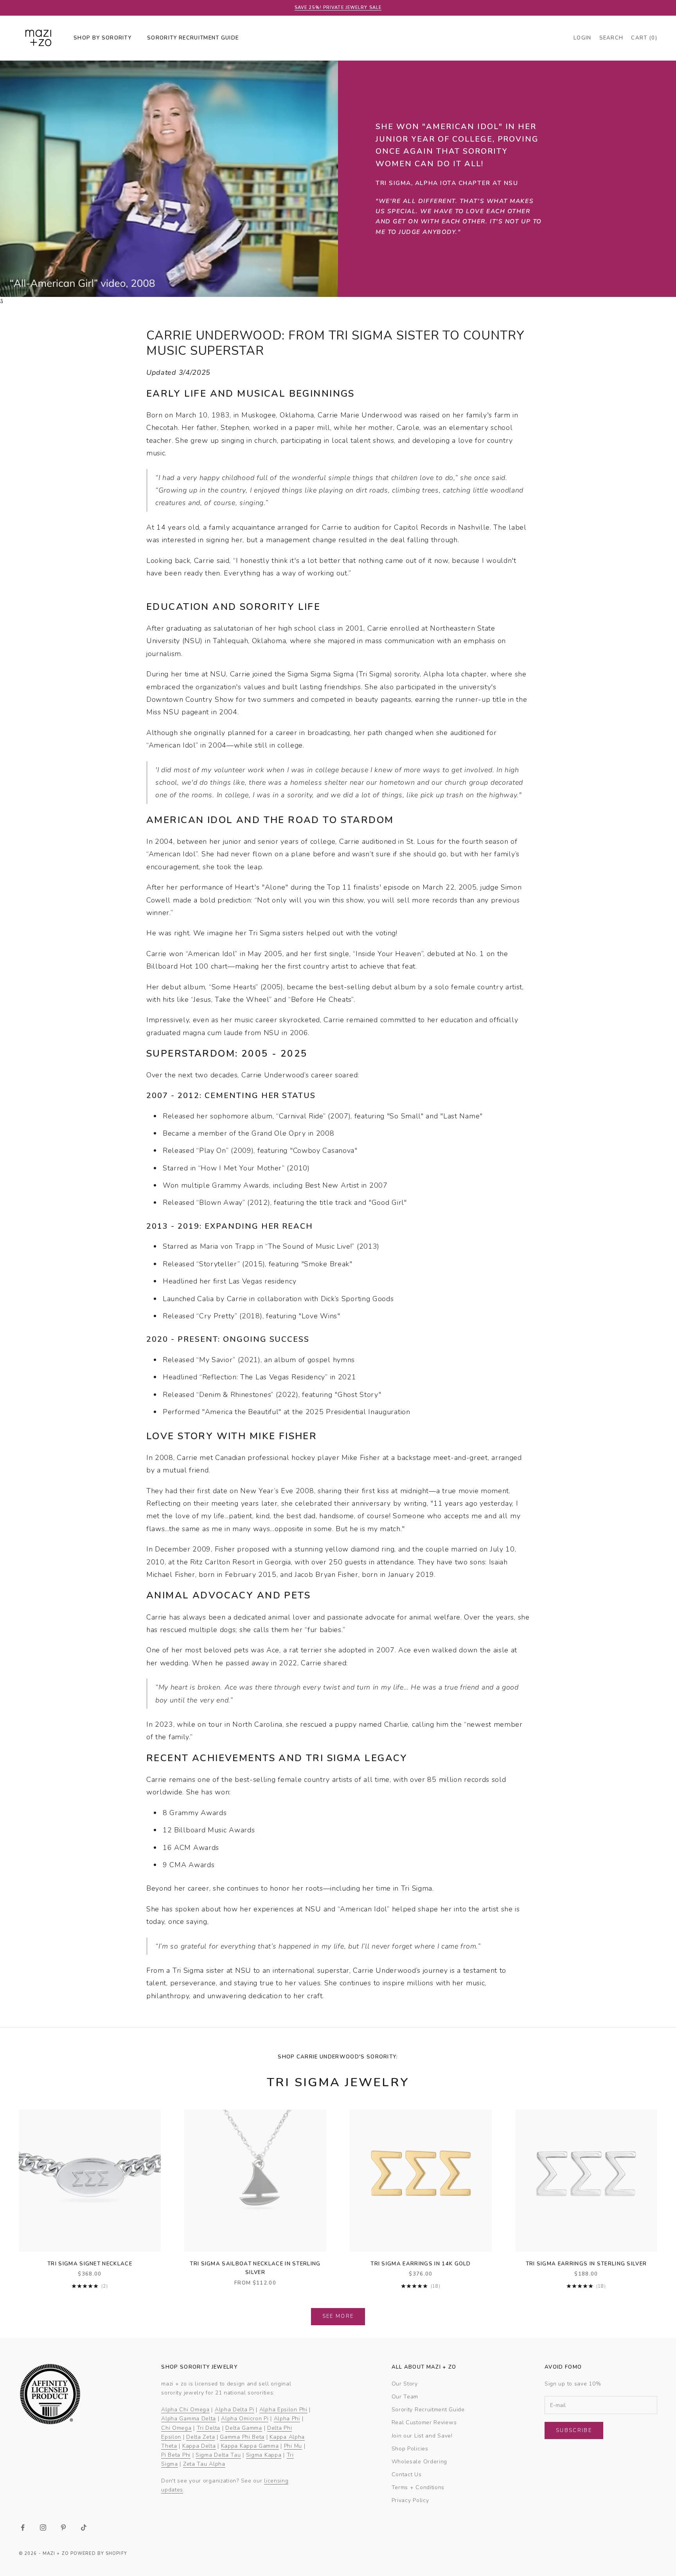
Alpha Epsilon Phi (283, 2410)
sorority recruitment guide (193, 38)
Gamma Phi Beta (242, 2437)
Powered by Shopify (99, 2554)
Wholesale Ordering (420, 2462)
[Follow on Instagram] (43, 2527)
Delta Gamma (244, 2428)
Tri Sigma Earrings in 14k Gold (421, 2264)
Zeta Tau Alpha (204, 2464)
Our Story (405, 2384)
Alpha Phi (287, 2419)
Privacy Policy (410, 2500)
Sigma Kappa (264, 2455)
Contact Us (407, 2474)
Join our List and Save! (422, 2436)
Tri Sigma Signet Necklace (90, 2264)
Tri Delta (209, 2428)
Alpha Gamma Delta (189, 2419)
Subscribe (574, 2430)
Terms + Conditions (418, 2487)
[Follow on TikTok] (84, 2527)
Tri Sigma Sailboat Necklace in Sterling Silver (255, 2268)
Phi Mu (293, 2446)
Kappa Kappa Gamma (250, 2446)
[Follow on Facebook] (23, 2527)
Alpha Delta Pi (235, 2410)
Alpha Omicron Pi (245, 2419)
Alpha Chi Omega (185, 2410)
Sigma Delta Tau (218, 2455)
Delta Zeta (200, 2437)
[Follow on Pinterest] (63, 2527)
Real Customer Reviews (424, 2422)
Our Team (405, 2397)
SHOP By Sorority (102, 38)
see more (338, 2316)
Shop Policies (410, 2449)
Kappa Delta (199, 2446)
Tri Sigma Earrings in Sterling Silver (586, 2264)
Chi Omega (176, 2428)
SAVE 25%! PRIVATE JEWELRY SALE (338, 8)
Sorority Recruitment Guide (428, 2410)
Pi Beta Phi (176, 2455)
